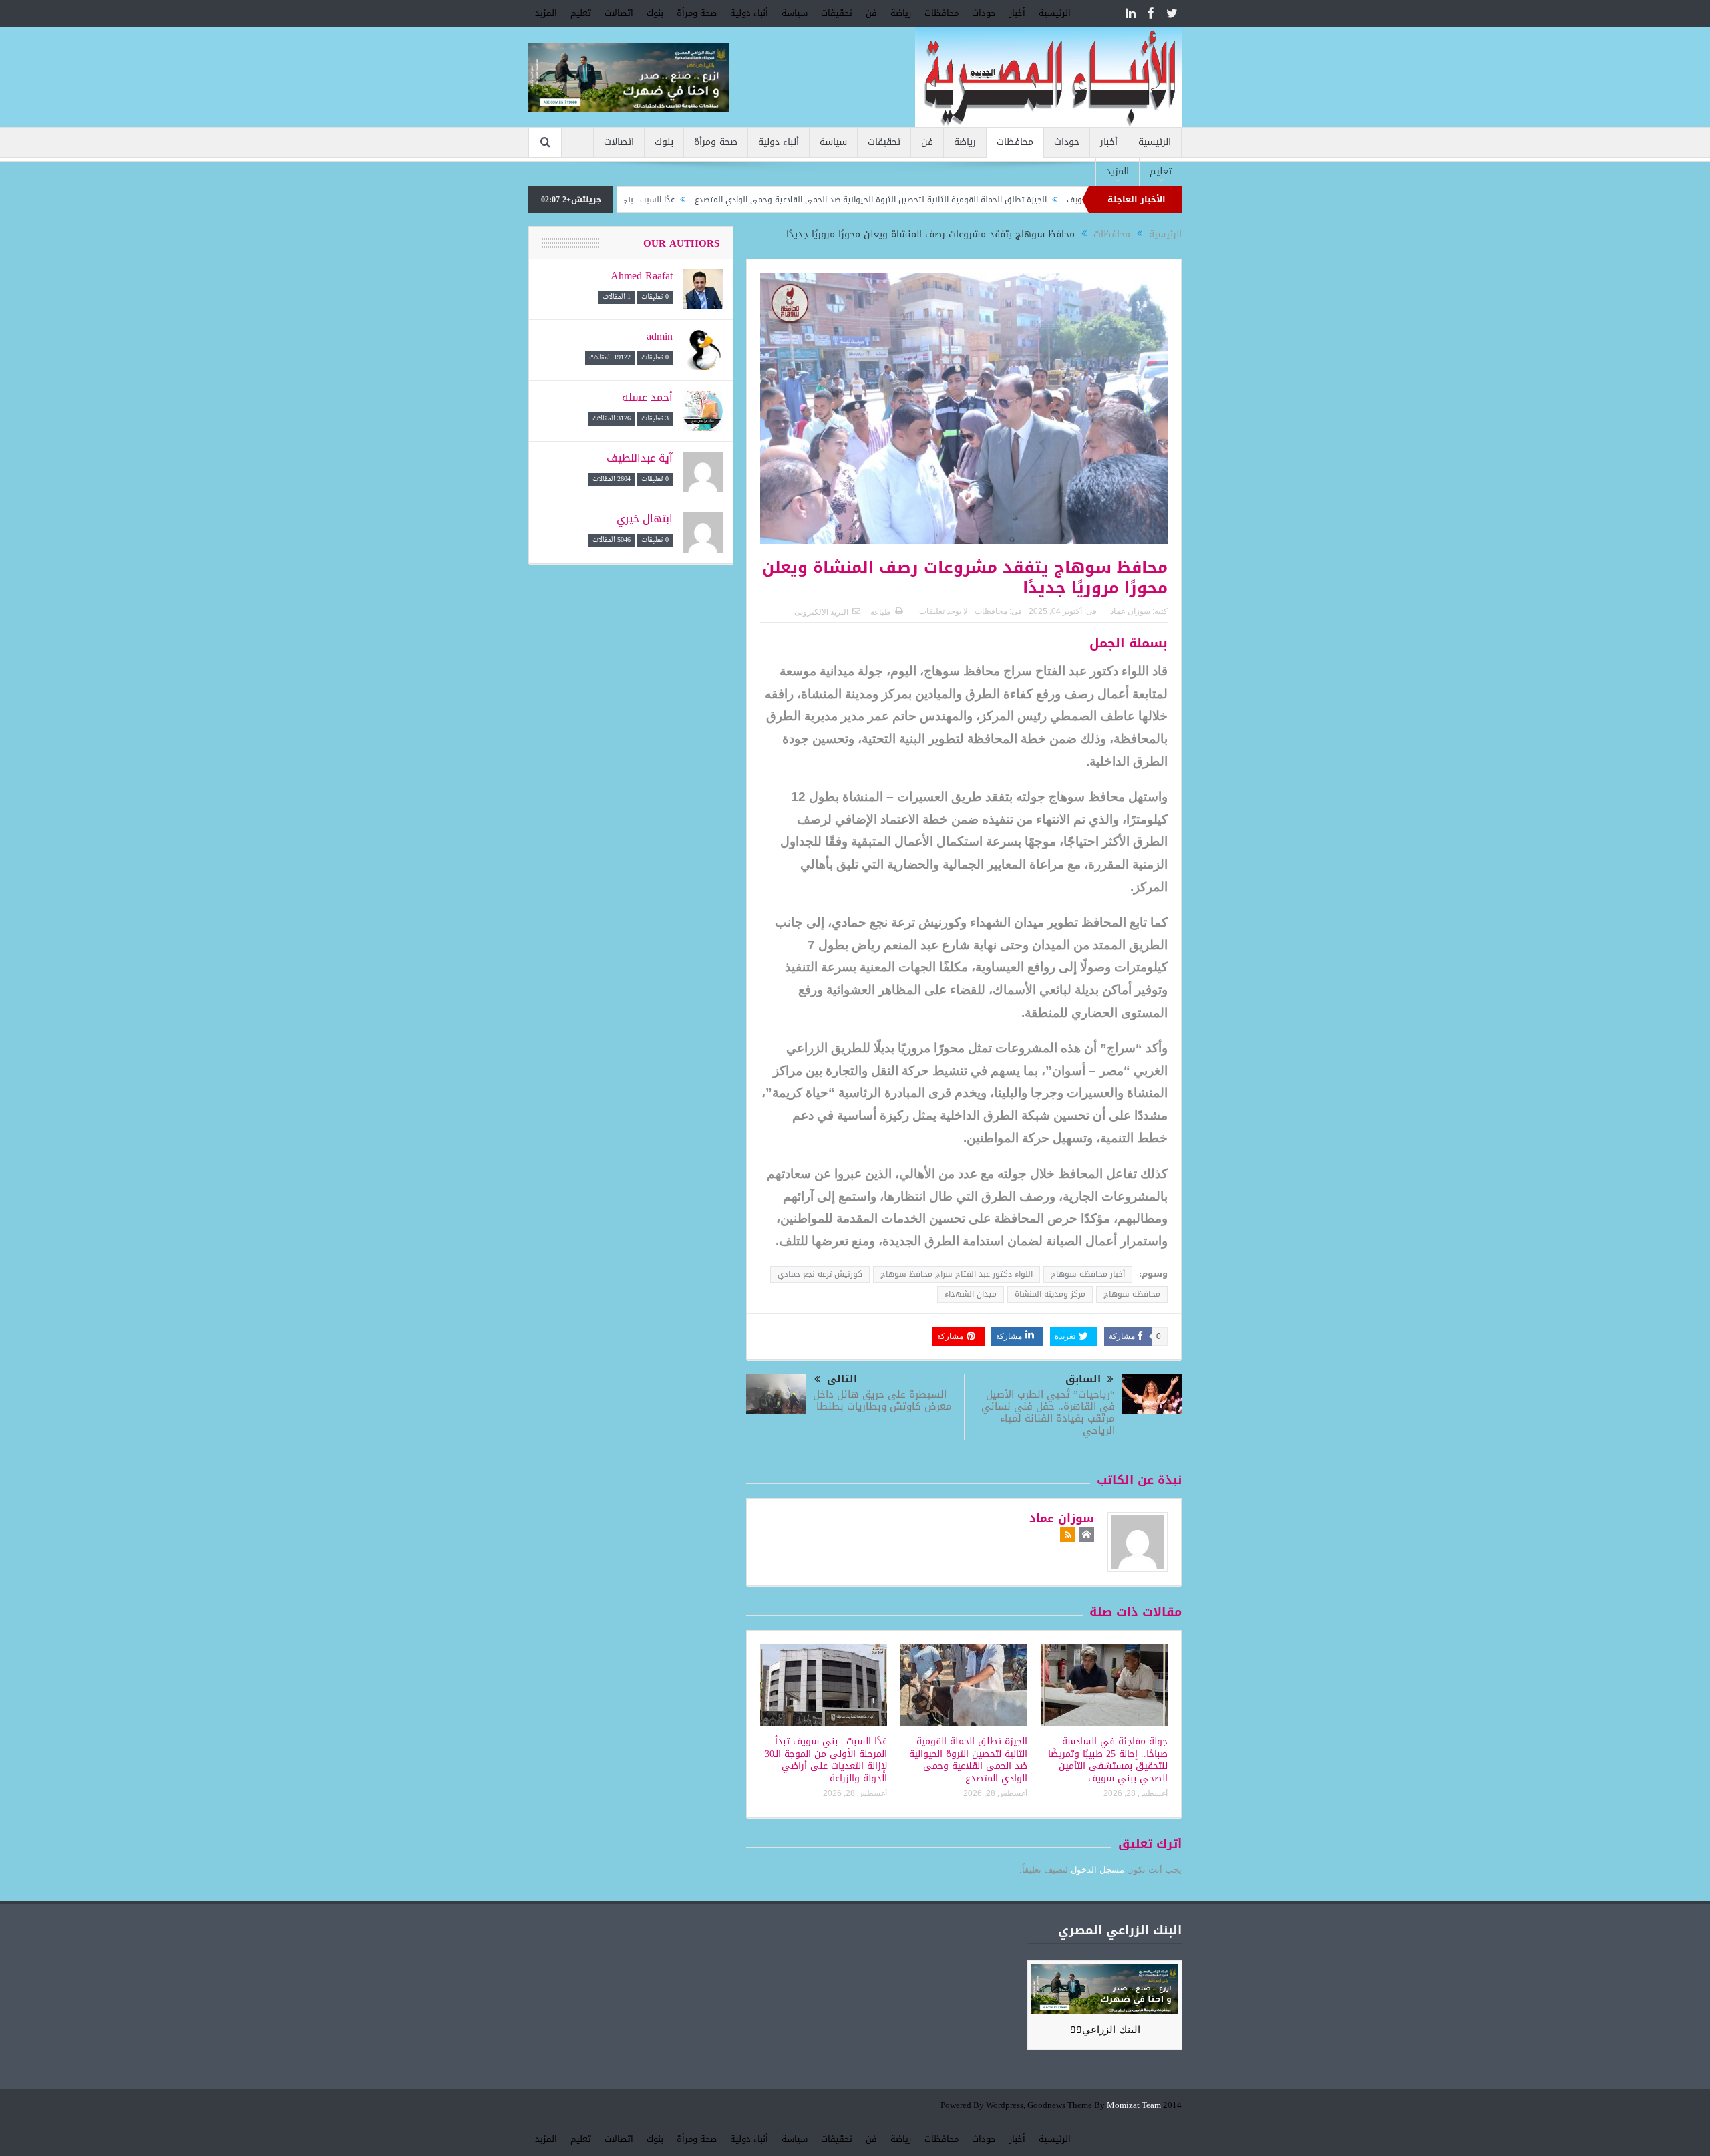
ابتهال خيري (645, 519)
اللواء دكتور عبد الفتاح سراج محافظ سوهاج (957, 1274)
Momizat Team (1134, 2106)
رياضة (901, 13)
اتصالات (619, 13)
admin (660, 336)
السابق (1083, 1379)
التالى (842, 1379)
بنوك (655, 13)
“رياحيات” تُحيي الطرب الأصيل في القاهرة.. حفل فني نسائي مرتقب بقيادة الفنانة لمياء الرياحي (1048, 1412)
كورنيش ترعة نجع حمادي (820, 1274)
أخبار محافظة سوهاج (1088, 1274)
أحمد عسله (647, 397)
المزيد (546, 13)
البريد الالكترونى (821, 612)
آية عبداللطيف (640, 458)
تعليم (581, 13)
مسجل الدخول (1097, 1870)
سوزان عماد (1130, 611)
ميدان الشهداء (971, 1294)
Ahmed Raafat (642, 276)
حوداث (984, 13)
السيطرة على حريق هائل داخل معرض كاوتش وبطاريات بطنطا (882, 1400)
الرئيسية (1055, 13)
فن (871, 13)
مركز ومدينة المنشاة (1050, 1294)
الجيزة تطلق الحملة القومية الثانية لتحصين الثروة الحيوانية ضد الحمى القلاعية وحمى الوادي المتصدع (952, 200)
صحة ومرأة (697, 13)
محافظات (942, 13)
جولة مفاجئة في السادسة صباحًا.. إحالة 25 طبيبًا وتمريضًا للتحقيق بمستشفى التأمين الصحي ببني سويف (1108, 1760)
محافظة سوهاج (1132, 1294)
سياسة (795, 13)
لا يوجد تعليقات (944, 611)
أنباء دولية (749, 13)
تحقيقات (837, 13)
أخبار (1017, 13)
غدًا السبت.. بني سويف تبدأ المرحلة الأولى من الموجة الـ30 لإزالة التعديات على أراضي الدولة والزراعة (826, 1760)
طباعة (881, 612)
